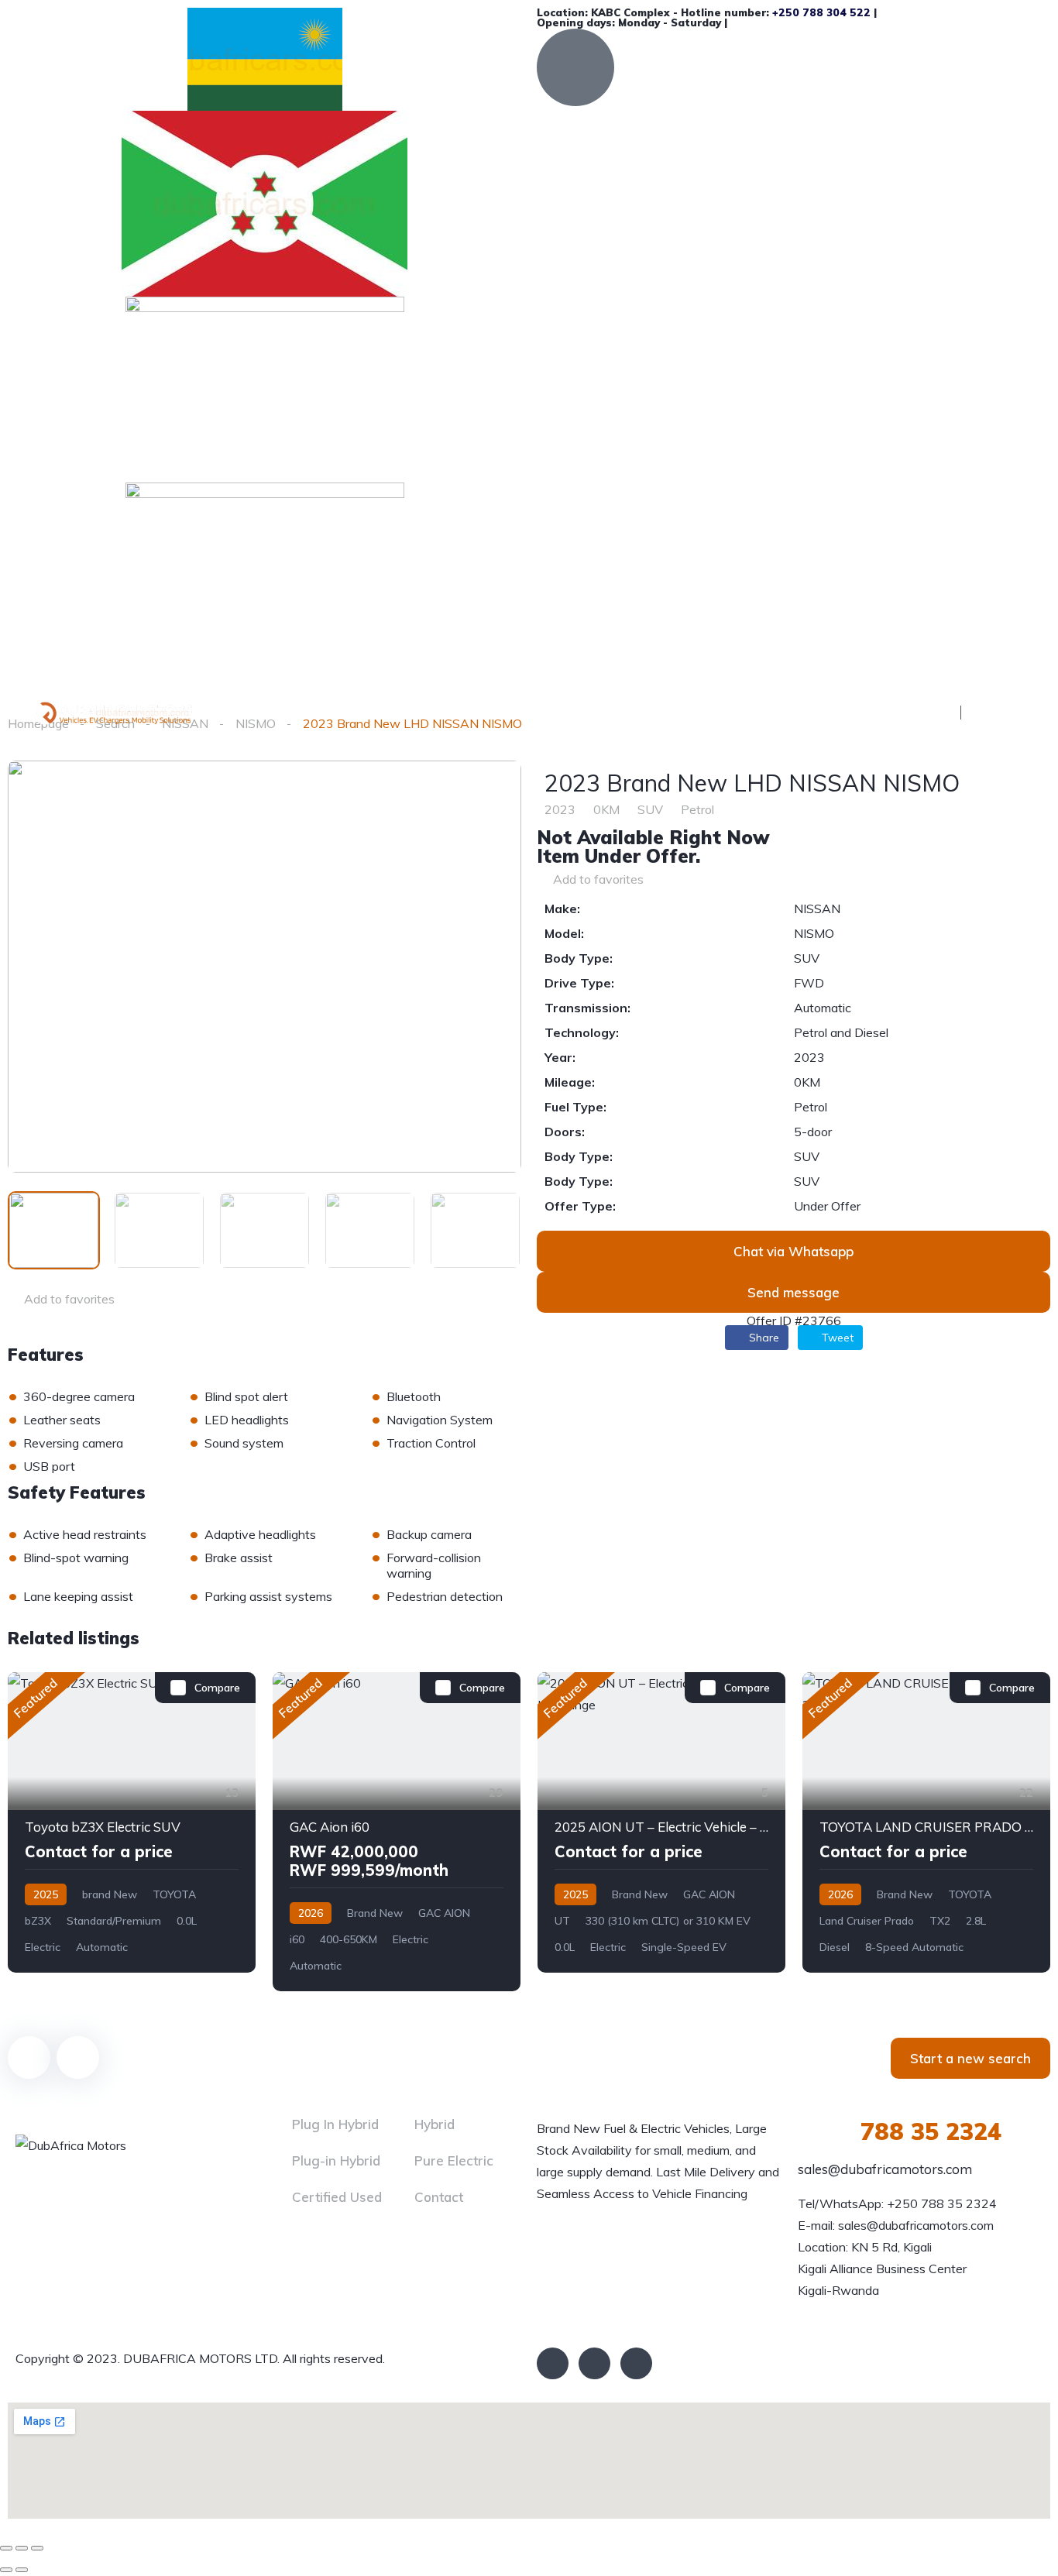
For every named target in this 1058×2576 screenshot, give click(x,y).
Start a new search (970, 2058)
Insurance (607, 711)
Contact (439, 2197)
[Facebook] (553, 2363)
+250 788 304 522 (821, 12)
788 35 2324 (900, 2131)
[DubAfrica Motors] (143, 711)
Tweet (836, 1338)
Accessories (506, 711)
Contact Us (706, 711)
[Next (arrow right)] (22, 2570)
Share (763, 1338)
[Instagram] (636, 2363)
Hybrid (435, 2124)
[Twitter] (594, 2363)
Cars (398, 711)
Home (328, 711)
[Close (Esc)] (6, 2548)
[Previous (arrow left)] (6, 2570)
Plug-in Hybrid (336, 2160)
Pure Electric (454, 2160)
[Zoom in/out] (37, 2548)
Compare (217, 1688)
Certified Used (337, 2197)
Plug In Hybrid (335, 2124)
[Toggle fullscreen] (22, 2548)
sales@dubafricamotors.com (885, 2169)
